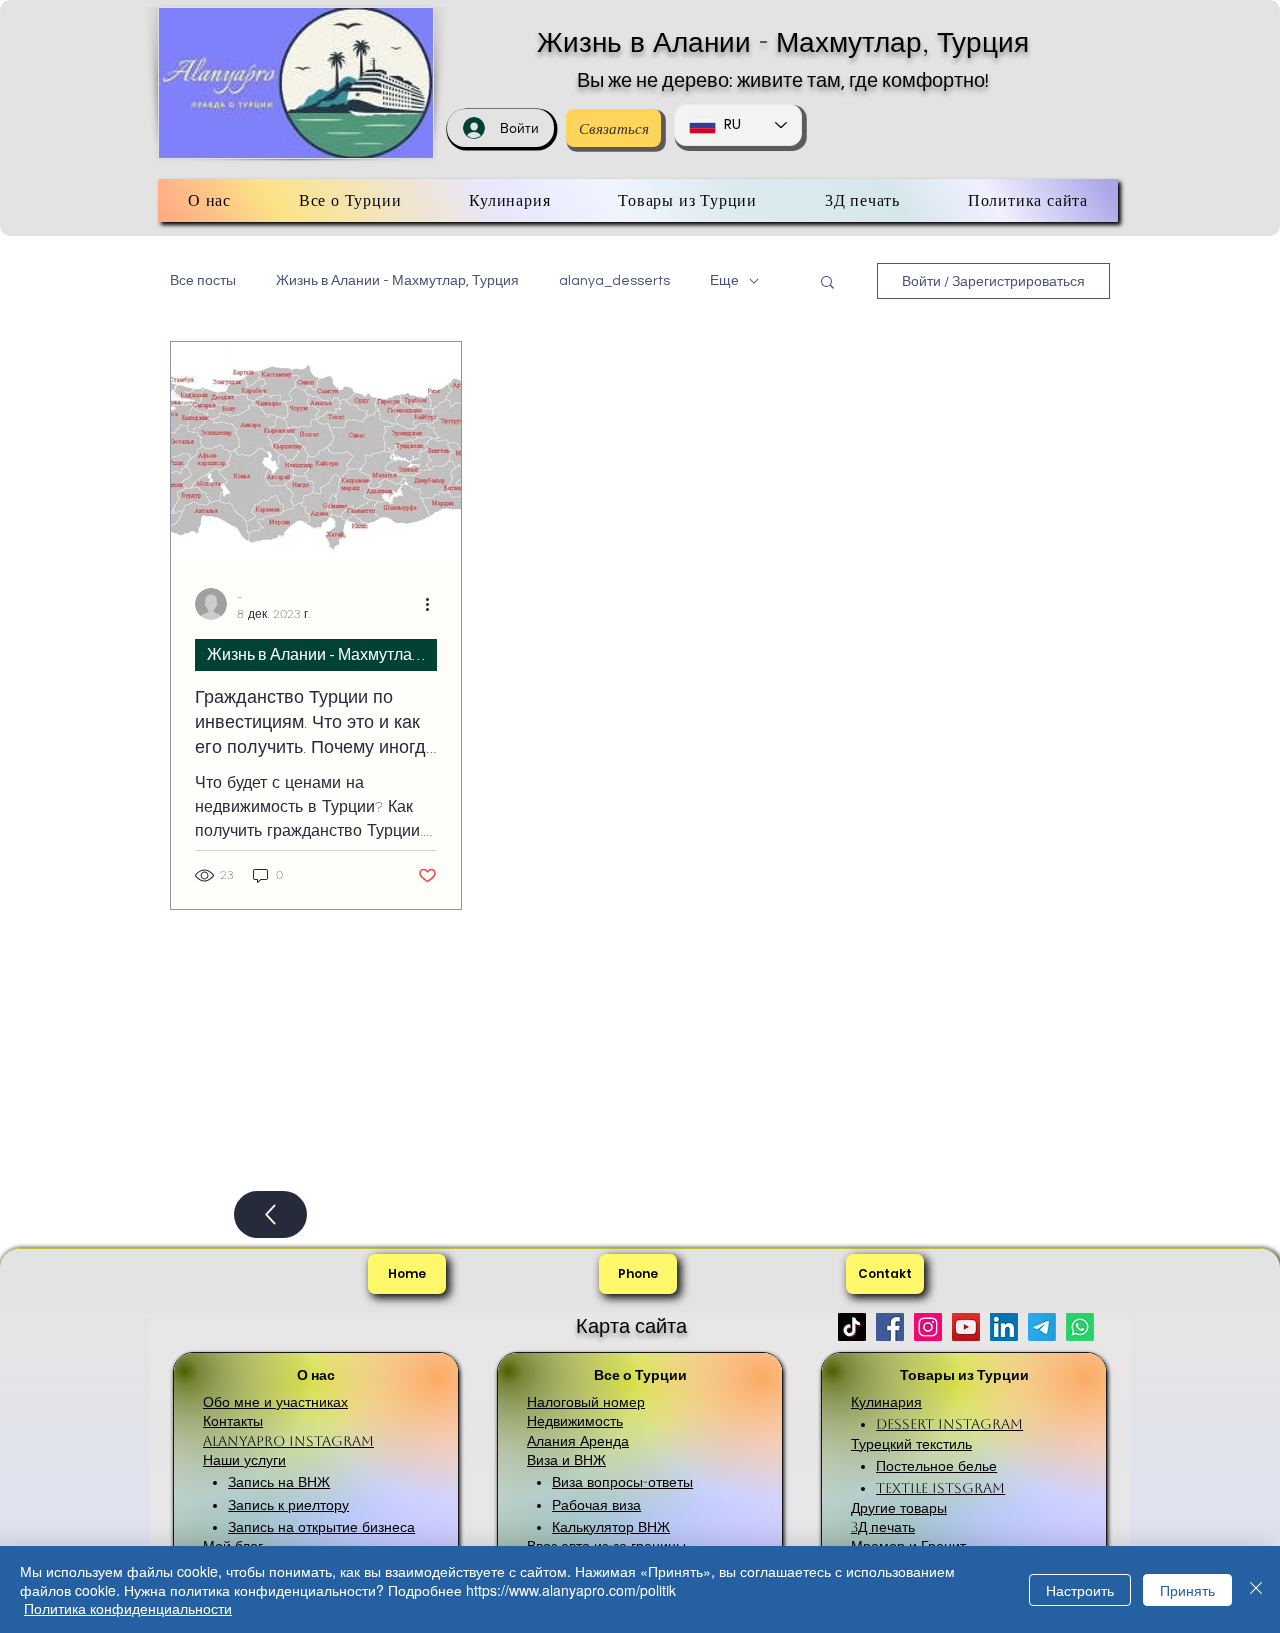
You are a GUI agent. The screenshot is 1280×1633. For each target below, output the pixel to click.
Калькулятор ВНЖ (611, 1527)
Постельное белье (936, 1466)
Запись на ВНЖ (279, 1482)
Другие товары (899, 1508)
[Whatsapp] (1080, 1327)
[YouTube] (966, 1327)
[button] (827, 283)
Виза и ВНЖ (566, 1460)
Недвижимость (575, 1421)
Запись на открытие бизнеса (321, 1527)
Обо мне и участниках (275, 1402)
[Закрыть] (1256, 1589)
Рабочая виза (596, 1505)
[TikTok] (852, 1327)
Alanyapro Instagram (288, 1441)
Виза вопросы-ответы (622, 1482)
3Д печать (883, 1527)
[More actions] (434, 604)
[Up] (270, 1214)
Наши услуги (244, 1460)
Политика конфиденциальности (128, 1608)
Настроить (1080, 1590)
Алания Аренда (578, 1441)
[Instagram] (928, 1327)
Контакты (233, 1421)
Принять (1187, 1590)
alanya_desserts (614, 281)
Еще (724, 281)
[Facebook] (890, 1327)
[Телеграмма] (1042, 1327)
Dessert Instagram (949, 1424)
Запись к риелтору (288, 1505)
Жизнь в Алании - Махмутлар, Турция (783, 42)
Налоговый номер (586, 1402)
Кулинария (886, 1402)
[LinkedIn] (1004, 1327)
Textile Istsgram (940, 1488)
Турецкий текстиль (911, 1444)
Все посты (203, 281)
